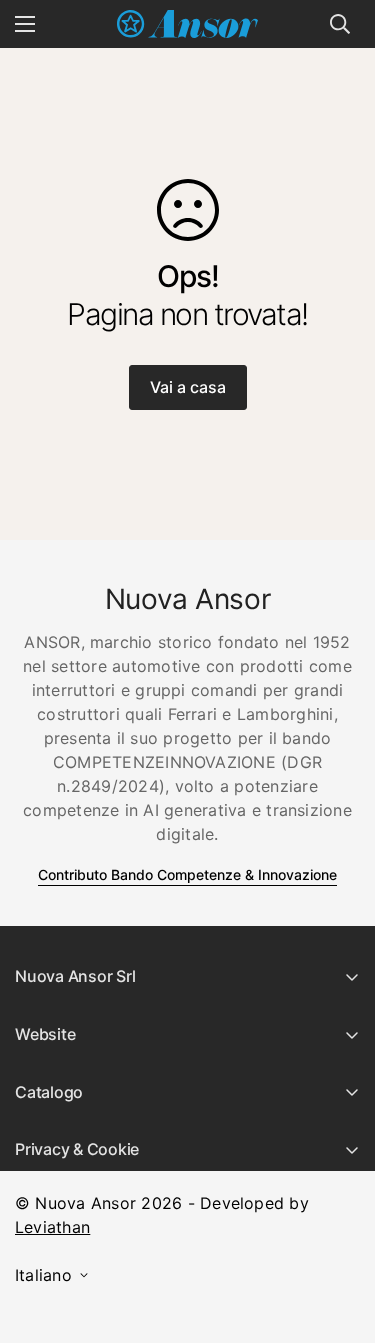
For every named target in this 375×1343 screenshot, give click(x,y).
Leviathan (52, 1227)
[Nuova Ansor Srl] (187, 24)
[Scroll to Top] (339, 1237)
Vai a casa (188, 387)
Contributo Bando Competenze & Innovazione (187, 874)
